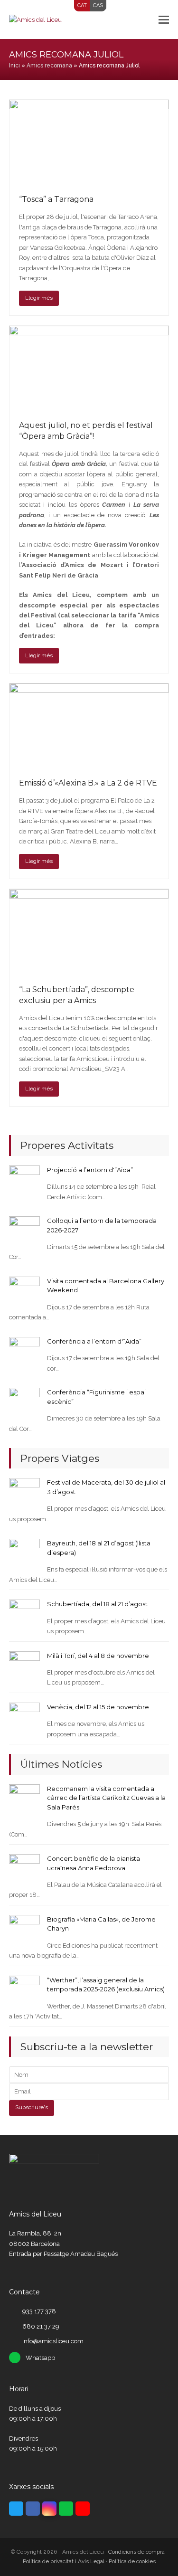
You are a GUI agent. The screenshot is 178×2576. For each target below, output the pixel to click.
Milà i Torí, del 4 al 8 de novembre (98, 1656)
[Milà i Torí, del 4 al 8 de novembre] (24, 1666)
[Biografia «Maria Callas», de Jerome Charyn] (24, 1930)
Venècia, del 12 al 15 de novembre (98, 1707)
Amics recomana (49, 66)
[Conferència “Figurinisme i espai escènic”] (24, 1403)
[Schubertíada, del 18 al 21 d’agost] (24, 1615)
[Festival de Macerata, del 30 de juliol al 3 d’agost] (24, 1493)
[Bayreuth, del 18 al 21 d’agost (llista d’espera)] (24, 1554)
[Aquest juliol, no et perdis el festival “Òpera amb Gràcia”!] (89, 368)
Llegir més (39, 298)
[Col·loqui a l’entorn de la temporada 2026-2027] (24, 1231)
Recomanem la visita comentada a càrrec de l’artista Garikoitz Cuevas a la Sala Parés (106, 1798)
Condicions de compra (136, 2552)
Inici (14, 66)
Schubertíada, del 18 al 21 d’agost (97, 1604)
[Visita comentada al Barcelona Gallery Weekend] (24, 1292)
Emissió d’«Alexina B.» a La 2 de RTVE (88, 783)
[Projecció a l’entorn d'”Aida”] (24, 1180)
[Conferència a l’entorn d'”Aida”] (24, 1352)
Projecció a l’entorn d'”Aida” (90, 1170)
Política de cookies (132, 2561)
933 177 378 (39, 2311)
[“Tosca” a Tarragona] (89, 142)
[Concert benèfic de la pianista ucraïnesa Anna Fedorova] (24, 1869)
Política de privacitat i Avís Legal (64, 2561)
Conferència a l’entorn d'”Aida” (94, 1341)
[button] (164, 19)
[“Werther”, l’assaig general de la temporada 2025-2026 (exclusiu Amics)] (24, 1991)
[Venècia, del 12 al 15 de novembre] (24, 1718)
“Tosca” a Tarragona (56, 199)
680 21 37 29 (41, 2326)
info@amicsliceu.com (53, 2341)
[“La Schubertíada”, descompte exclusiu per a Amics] (89, 932)
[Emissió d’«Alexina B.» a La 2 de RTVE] (89, 725)
